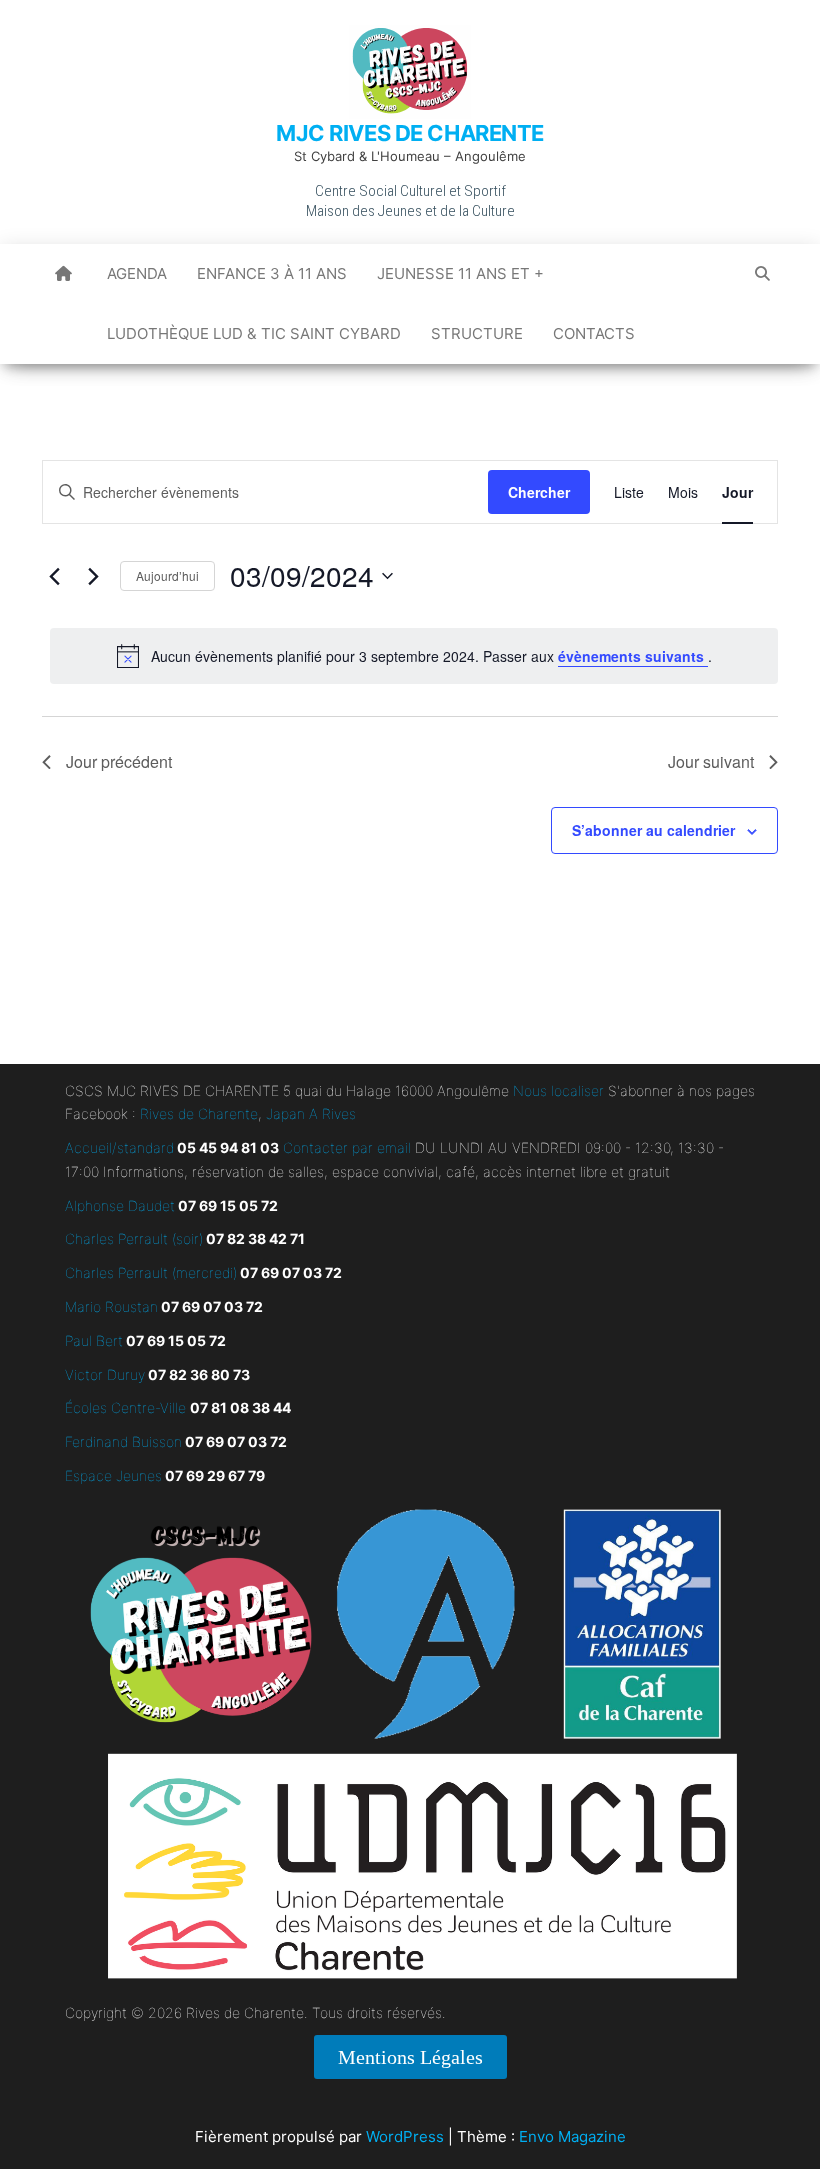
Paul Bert (94, 1340)
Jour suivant (711, 761)
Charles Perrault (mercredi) (151, 1272)
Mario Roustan (111, 1306)
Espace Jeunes (113, 1475)
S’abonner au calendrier (653, 830)
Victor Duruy (105, 1374)
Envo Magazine (572, 2136)
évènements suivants (633, 656)
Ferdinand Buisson (123, 1441)
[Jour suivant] (93, 576)
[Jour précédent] (54, 576)
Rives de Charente (199, 1113)
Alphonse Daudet (120, 1205)
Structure (477, 333)
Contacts (594, 333)
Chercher (539, 492)
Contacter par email (345, 1147)
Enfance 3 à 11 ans (272, 273)
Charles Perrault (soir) (134, 1238)
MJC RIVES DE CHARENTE (410, 133)
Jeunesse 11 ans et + (460, 273)
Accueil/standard (119, 1147)
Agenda (137, 273)
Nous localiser (558, 1090)
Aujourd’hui (167, 575)
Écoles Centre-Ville (125, 1407)
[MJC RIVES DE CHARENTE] (63, 274)
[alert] (414, 656)
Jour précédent (119, 761)
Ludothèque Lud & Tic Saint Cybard (254, 333)
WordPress (405, 2136)
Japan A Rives (311, 1113)
